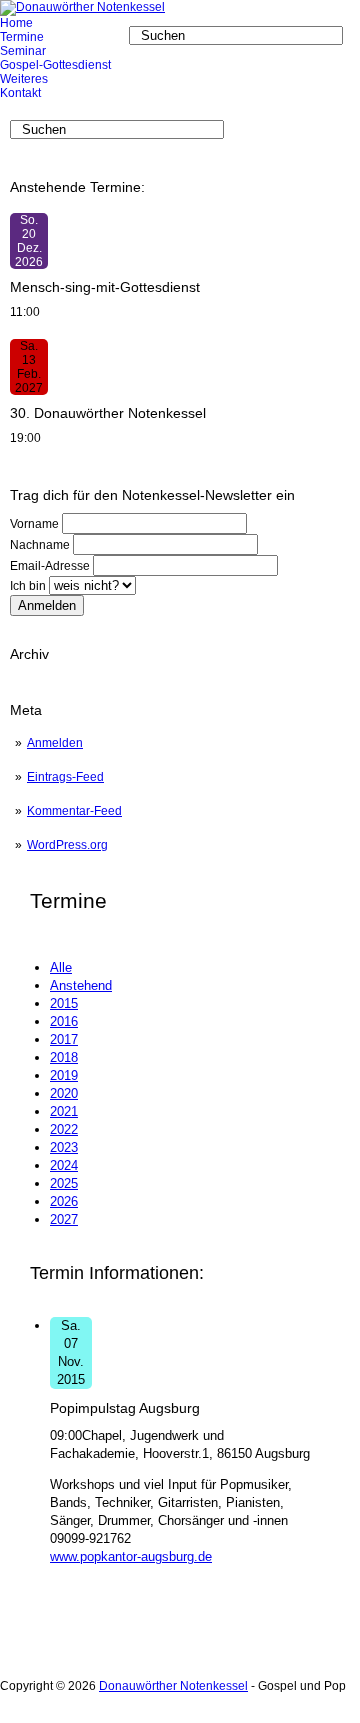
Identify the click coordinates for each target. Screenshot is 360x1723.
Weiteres (24, 79)
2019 (64, 1075)
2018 (64, 1057)
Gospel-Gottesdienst (55, 65)
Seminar (23, 51)
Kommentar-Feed (74, 811)
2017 (64, 1039)
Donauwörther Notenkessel (173, 1686)
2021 (64, 1111)
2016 (64, 1021)
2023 (64, 1147)
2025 (64, 1183)
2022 (64, 1129)
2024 (64, 1165)
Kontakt (20, 93)
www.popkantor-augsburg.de (131, 1556)
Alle (61, 967)
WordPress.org (67, 845)
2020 (64, 1093)
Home (16, 23)
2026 (64, 1201)
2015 (64, 1003)
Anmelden (55, 743)
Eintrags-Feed (65, 777)
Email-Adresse (50, 566)
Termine (22, 37)
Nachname (40, 545)
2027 (64, 1219)
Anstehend (81, 985)
